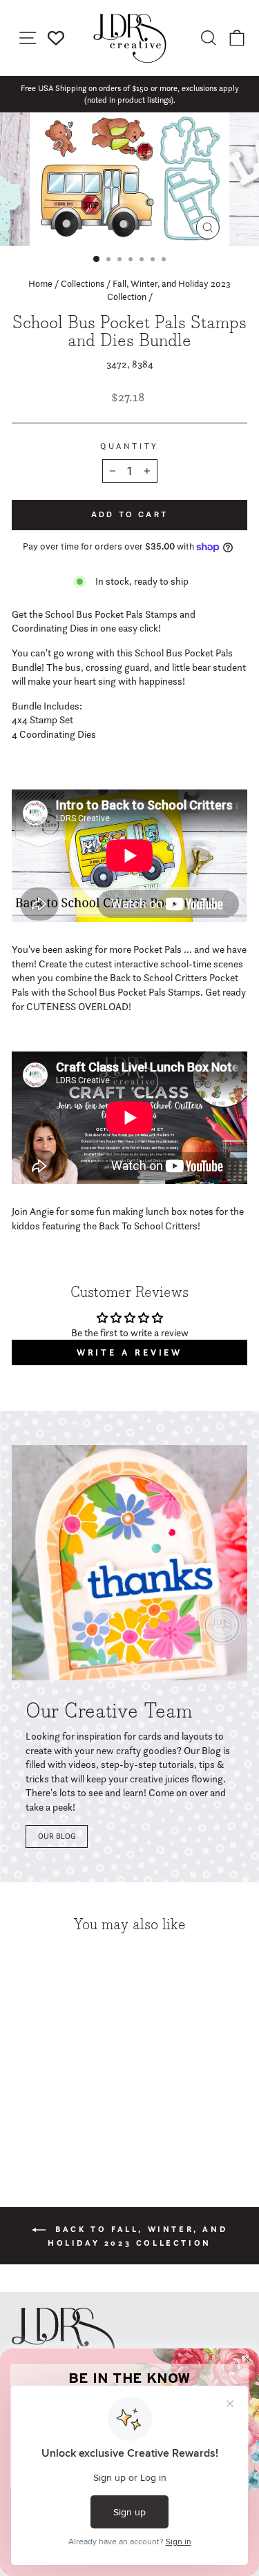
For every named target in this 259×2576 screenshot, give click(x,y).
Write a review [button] (130, 1352)
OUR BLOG (57, 1836)
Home (40, 283)
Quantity (129, 446)
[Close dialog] (248, 2360)
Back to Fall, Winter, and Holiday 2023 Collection (137, 2236)
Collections (83, 283)
